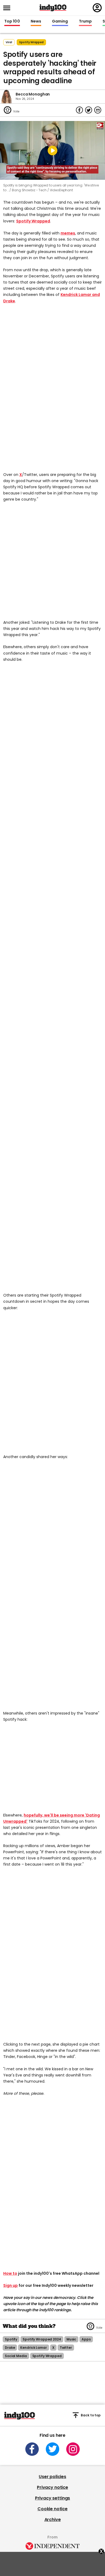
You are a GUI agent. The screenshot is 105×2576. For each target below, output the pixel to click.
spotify (11, 2339)
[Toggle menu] (8, 8)
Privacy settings (52, 2498)
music (71, 2339)
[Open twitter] (52, 2449)
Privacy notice (52, 2487)
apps (86, 2339)
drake (10, 2348)
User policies (52, 2477)
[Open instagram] (73, 2449)
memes (68, 233)
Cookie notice (52, 2509)
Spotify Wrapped (33, 221)
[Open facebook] (32, 2449)
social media (16, 2356)
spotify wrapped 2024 (42, 2339)
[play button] (52, 150)
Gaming (60, 21)
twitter (66, 2348)
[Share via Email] (98, 110)
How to (10, 2273)
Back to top (91, 2415)
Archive (53, 2520)
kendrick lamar (33, 2348)
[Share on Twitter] (89, 110)
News (36, 21)
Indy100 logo (53, 8)
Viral (9, 42)
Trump (85, 21)
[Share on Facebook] (79, 110)
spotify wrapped (31, 42)
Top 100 (12, 21)
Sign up (10, 2285)
